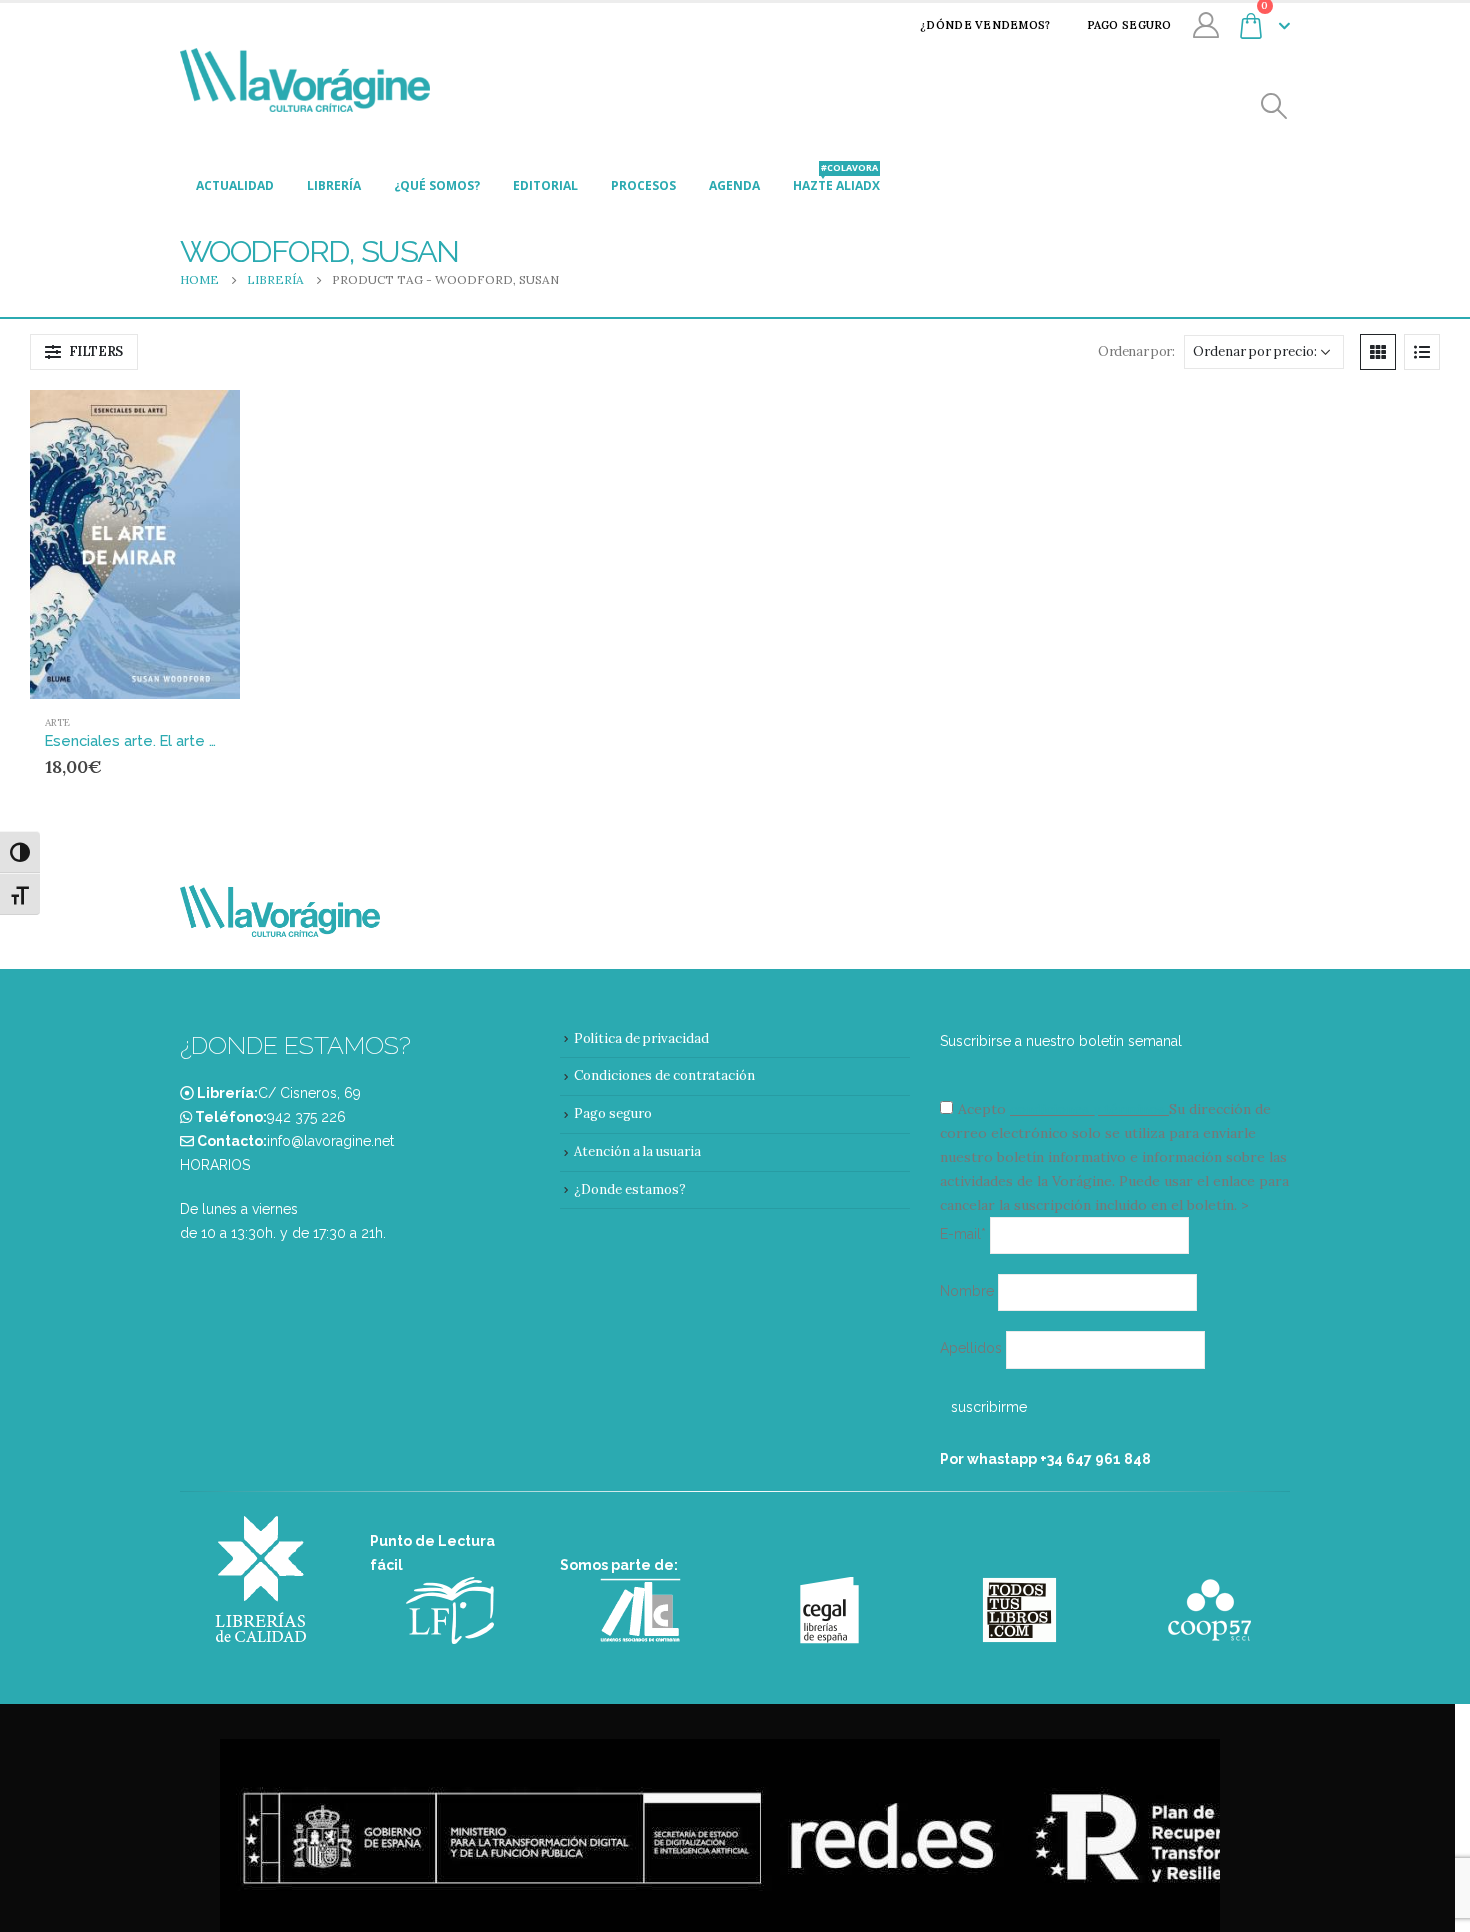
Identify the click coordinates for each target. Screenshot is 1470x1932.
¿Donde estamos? (630, 1189)
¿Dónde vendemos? (985, 25)
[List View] (1422, 352)
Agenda (734, 185)
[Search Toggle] (1274, 106)
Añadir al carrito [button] (187, 423)
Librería (334, 185)
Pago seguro (1129, 25)
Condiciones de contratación (664, 1075)
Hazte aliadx (836, 180)
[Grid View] (1378, 352)
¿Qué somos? (437, 185)
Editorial (545, 185)
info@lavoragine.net (330, 1141)
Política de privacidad (641, 1038)
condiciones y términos (1087, 1109)
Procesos (643, 185)
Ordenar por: (1136, 351)
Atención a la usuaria (637, 1151)
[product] (135, 544)
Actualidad (235, 185)
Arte (57, 722)
